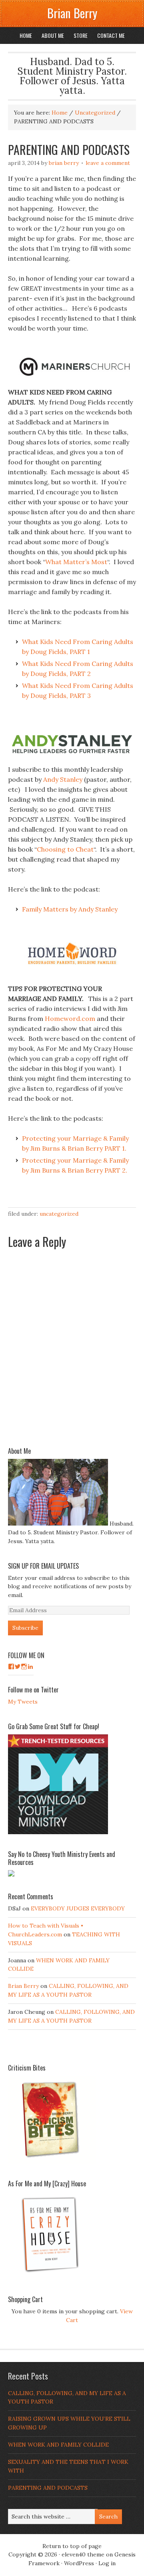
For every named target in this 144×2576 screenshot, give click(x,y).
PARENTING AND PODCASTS (48, 2488)
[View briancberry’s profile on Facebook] (11, 1666)
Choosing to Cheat (65, 849)
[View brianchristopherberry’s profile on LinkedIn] (30, 1666)
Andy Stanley (63, 779)
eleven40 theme (83, 2554)
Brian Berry (72, 13)
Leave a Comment (108, 163)
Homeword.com (70, 1019)
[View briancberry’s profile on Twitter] (18, 1666)
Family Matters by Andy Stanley (70, 909)
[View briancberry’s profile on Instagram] (24, 1666)
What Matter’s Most (76, 562)
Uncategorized (59, 1214)
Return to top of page (72, 2546)
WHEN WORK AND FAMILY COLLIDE (58, 2445)
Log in (107, 2563)
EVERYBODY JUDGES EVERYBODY (78, 1908)
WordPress (79, 2563)
